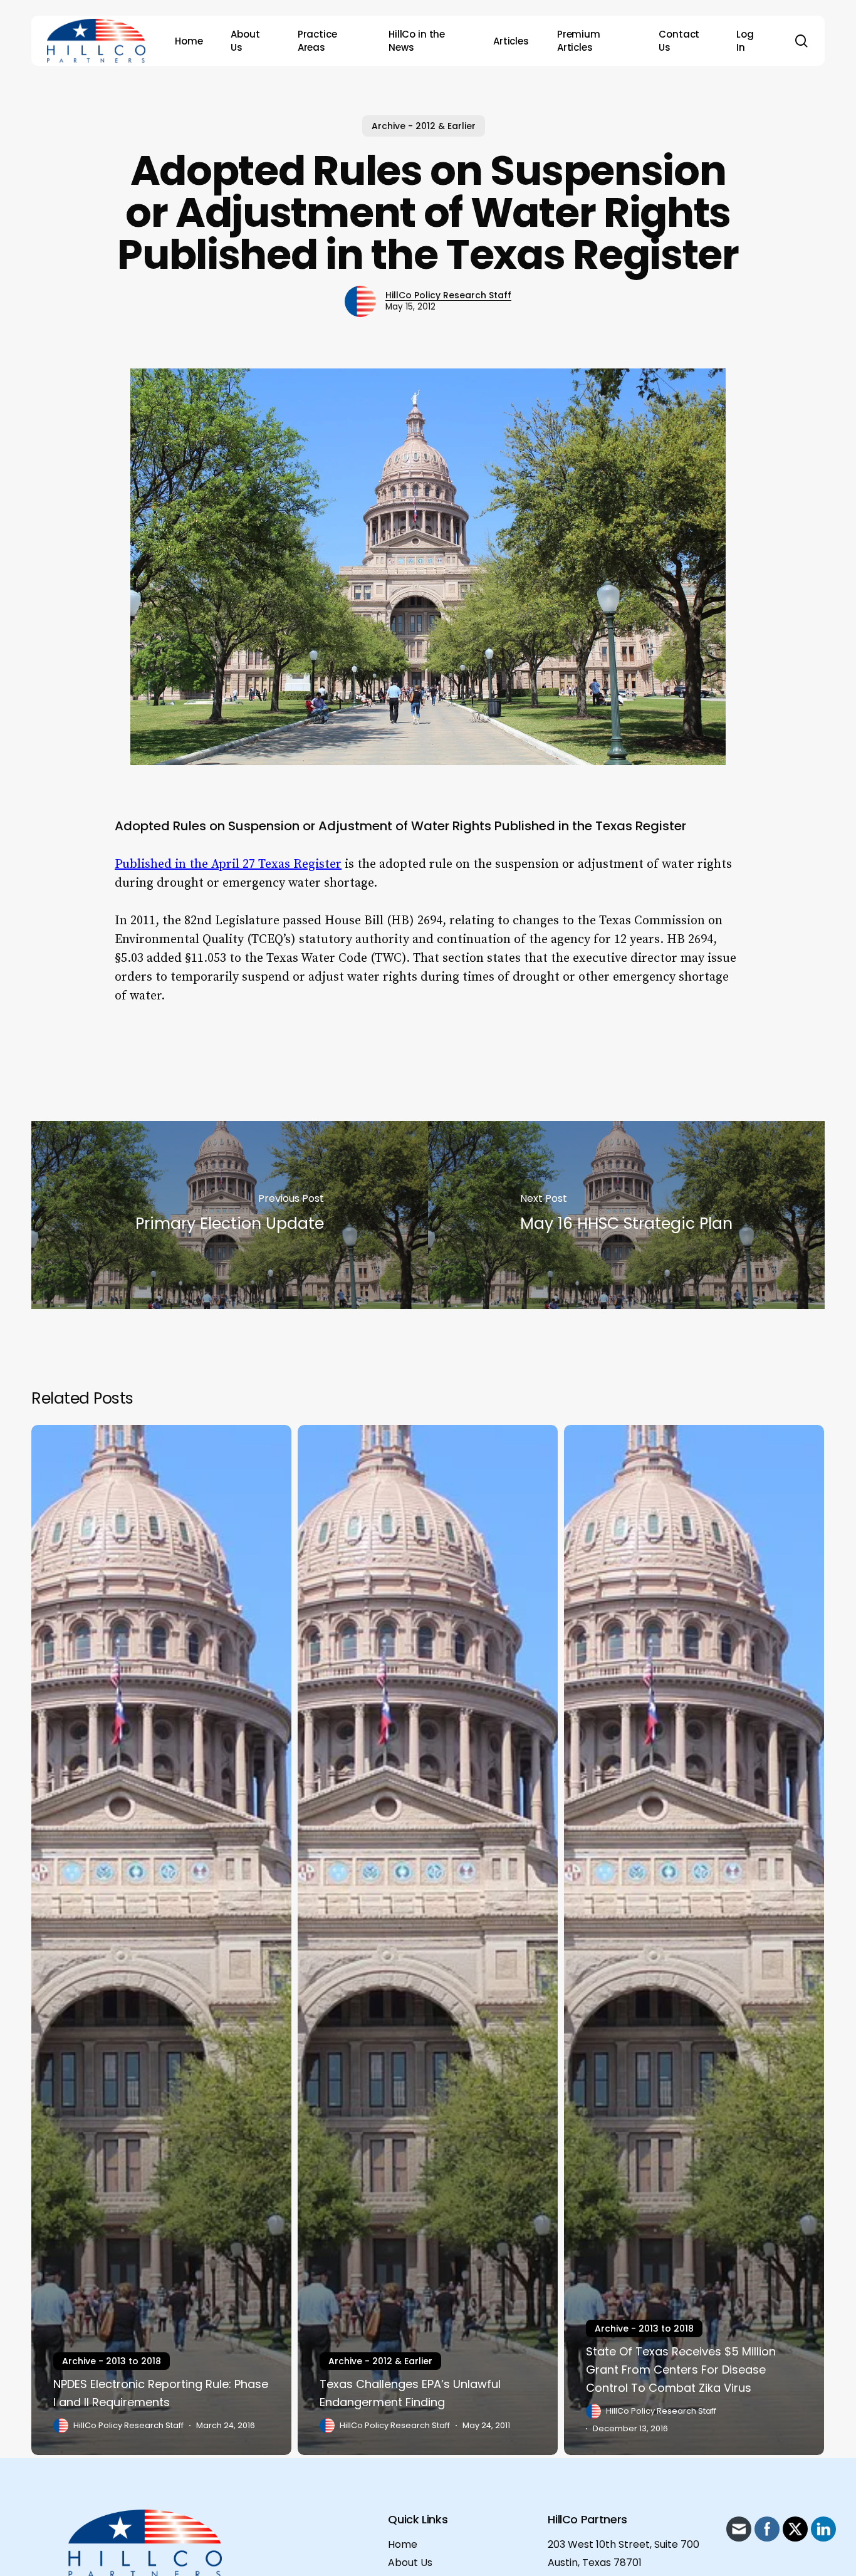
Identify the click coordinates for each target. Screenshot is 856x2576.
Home (403, 2544)
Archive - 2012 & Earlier (424, 126)
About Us (410, 2563)
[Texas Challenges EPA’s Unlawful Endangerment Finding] (428, 1940)
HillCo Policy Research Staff (448, 295)
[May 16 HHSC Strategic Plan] (626, 1215)
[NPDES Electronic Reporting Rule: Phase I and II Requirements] (161, 1940)
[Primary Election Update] (230, 1215)
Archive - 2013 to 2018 (112, 2361)
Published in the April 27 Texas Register (228, 864)
